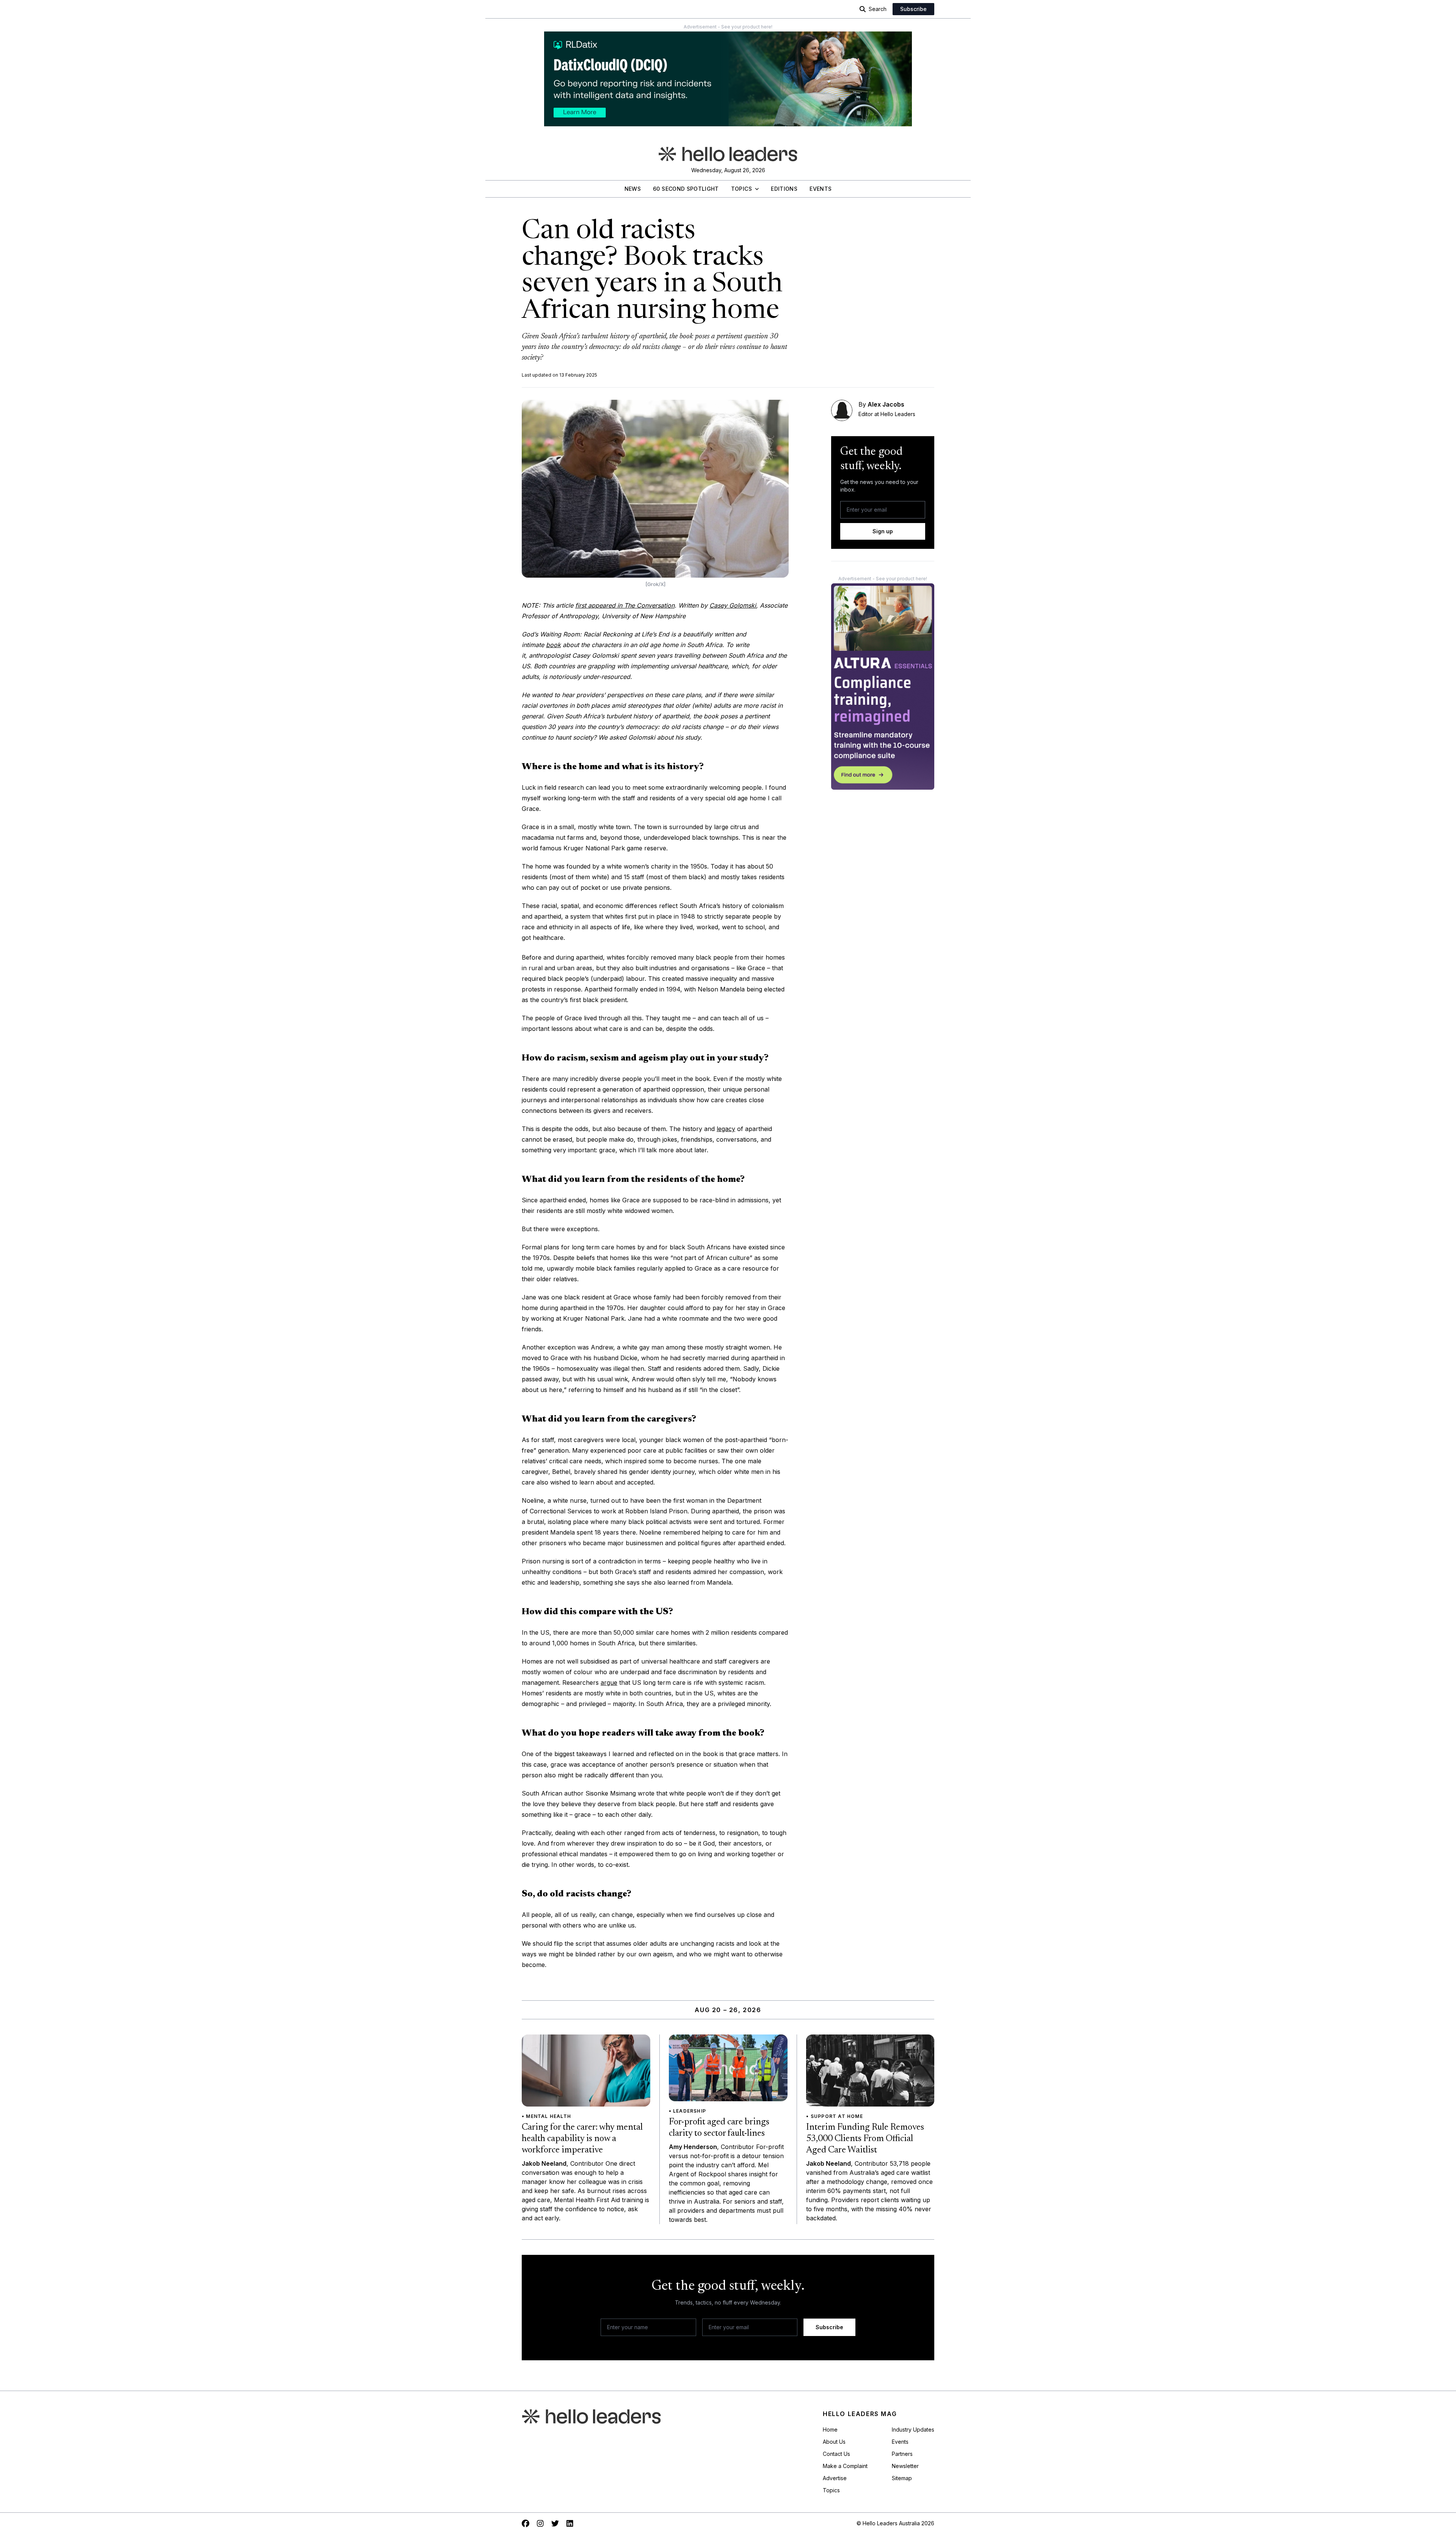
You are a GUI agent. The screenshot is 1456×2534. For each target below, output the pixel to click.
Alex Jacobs (886, 404)
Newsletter (905, 2466)
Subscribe (913, 9)
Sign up (883, 531)
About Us (834, 2442)
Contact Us (836, 2454)
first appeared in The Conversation (625, 605)
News (633, 189)
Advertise (835, 2478)
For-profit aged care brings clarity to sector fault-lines (719, 2128)
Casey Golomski (733, 605)
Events (821, 189)
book (553, 645)
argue (609, 1683)
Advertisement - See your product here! (728, 27)
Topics (741, 189)
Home (830, 2430)
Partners (902, 2454)
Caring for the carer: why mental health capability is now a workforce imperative (582, 2139)
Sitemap (902, 2478)
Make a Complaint (845, 2466)
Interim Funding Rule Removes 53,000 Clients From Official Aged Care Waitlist (865, 2139)
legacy (726, 1129)
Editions (784, 189)
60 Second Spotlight (686, 189)
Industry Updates (913, 2430)
